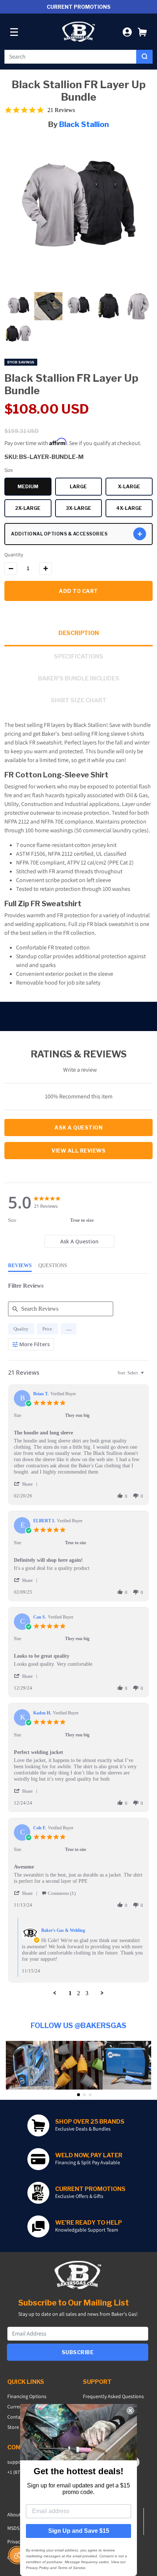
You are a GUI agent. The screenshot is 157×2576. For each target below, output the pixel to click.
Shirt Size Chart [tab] (79, 700)
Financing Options (27, 2396)
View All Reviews (78, 1151)
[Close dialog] (130, 2411)
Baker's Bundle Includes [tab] (79, 678)
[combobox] (70, 57)
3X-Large (84, 509)
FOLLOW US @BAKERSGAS (78, 2026)
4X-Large (134, 509)
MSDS (13, 2528)
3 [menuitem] (87, 1993)
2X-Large (33, 509)
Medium (35, 488)
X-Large (135, 488)
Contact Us (19, 2417)
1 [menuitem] (70, 1993)
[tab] (79, 1241)
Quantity (14, 555)
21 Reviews (61, 110)
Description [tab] (79, 633)
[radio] (21, 1329)
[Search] (144, 57)
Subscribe (78, 2352)
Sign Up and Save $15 (79, 2531)
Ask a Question (78, 1128)
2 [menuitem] (78, 1993)
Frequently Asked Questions (113, 2396)
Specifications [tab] (79, 656)
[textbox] (147, 1376)
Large (86, 488)
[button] (142, 32)
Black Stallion (84, 124)
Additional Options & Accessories (59, 534)
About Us (17, 2515)
